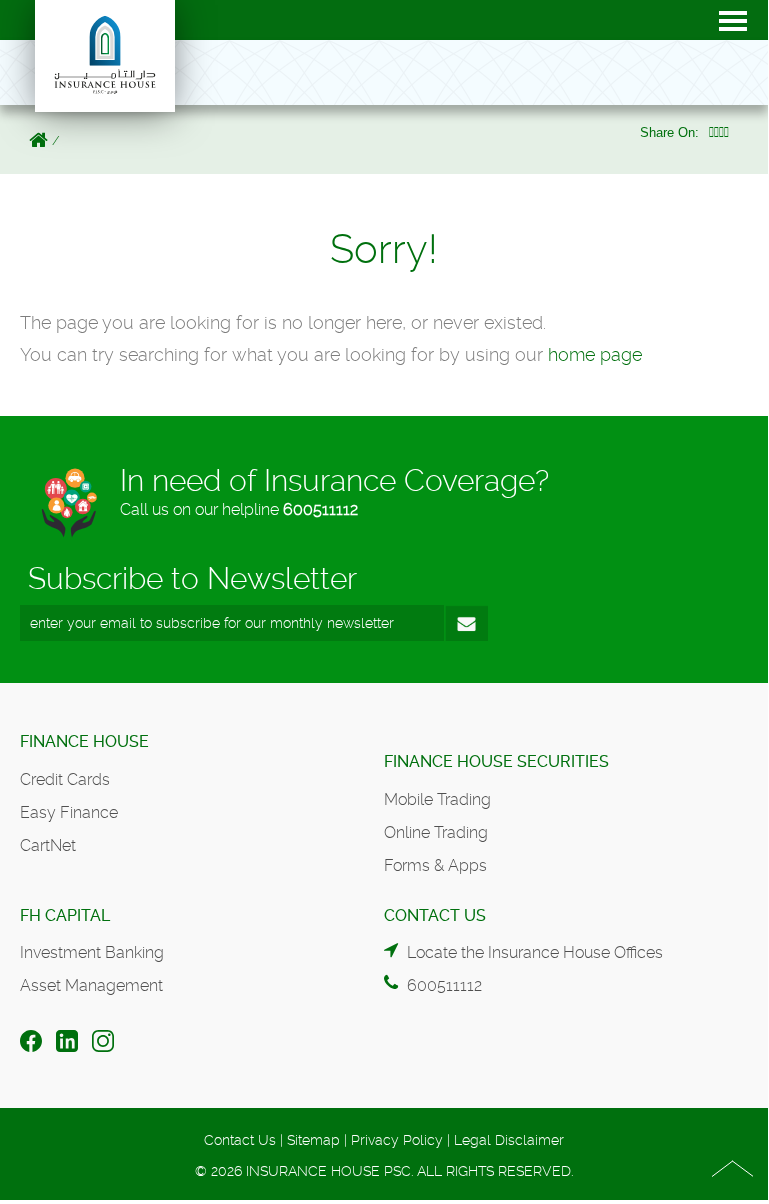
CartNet (48, 845)
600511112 (320, 509)
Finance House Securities (496, 761)
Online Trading (436, 832)
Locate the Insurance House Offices (535, 952)
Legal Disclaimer (509, 1140)
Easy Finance (69, 812)
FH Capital (65, 915)
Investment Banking (92, 952)
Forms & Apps (435, 865)
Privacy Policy (397, 1140)
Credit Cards (65, 779)
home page (595, 354)
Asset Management (91, 985)
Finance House (84, 741)
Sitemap (313, 1140)
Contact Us (240, 1140)
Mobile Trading (437, 799)
